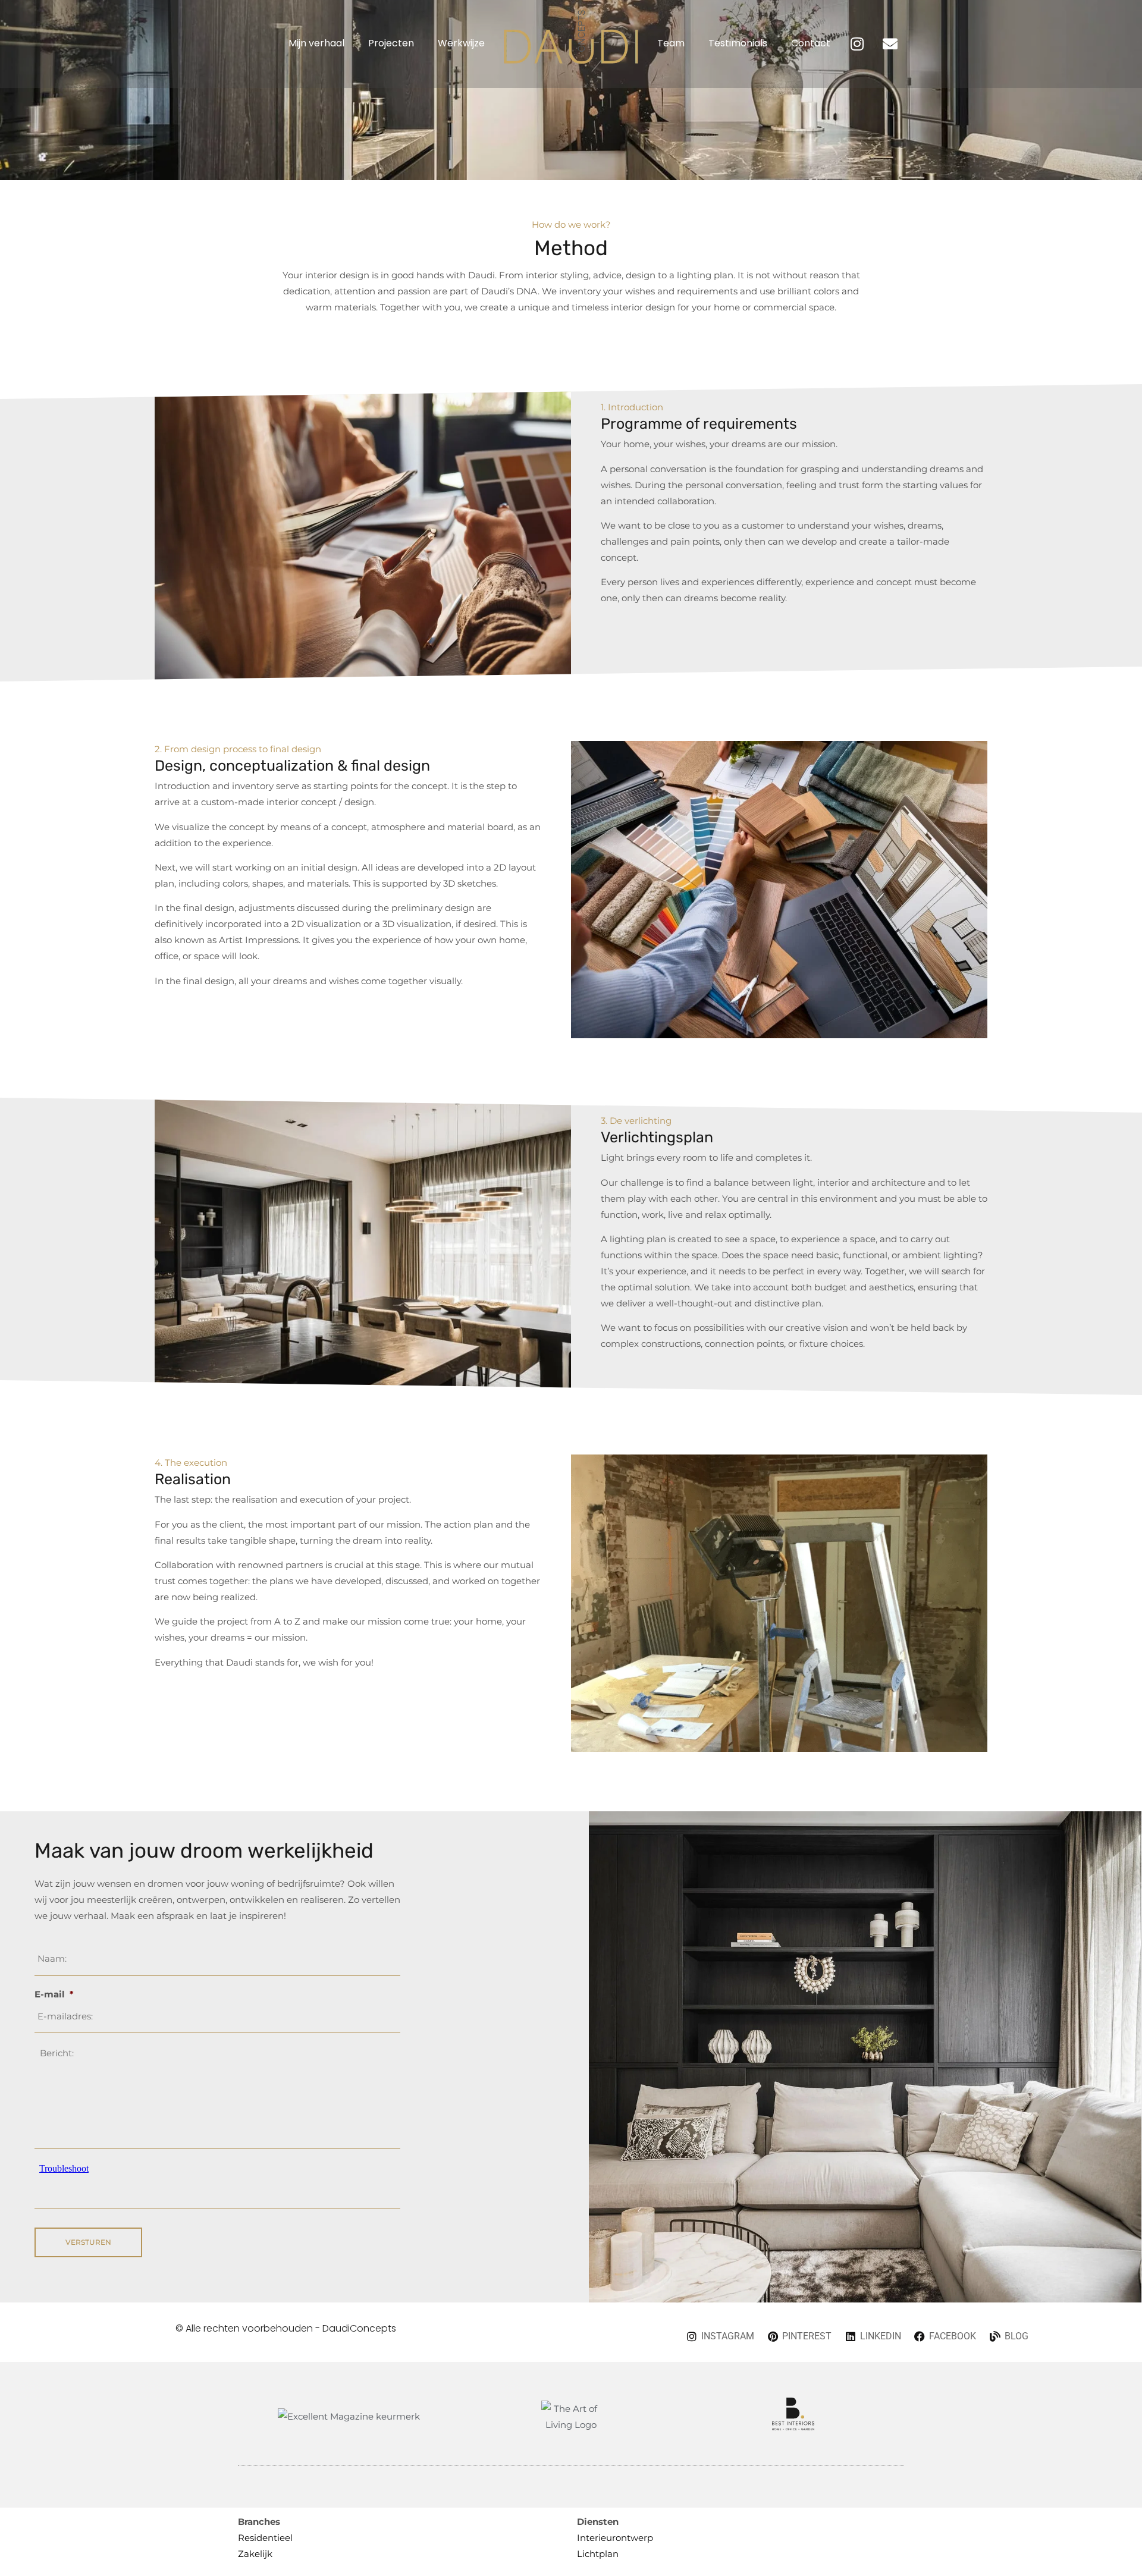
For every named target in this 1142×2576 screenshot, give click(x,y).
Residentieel (265, 2538)
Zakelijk (255, 2554)
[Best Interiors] (793, 2427)
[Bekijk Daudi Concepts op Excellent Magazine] (349, 2416)
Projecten (391, 43)
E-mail (54, 1994)
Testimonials (738, 43)
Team (671, 43)
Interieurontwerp (615, 2538)
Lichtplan (598, 2554)
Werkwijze (461, 43)
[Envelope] (890, 44)
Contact (811, 43)
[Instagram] (857, 44)
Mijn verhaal (316, 43)
